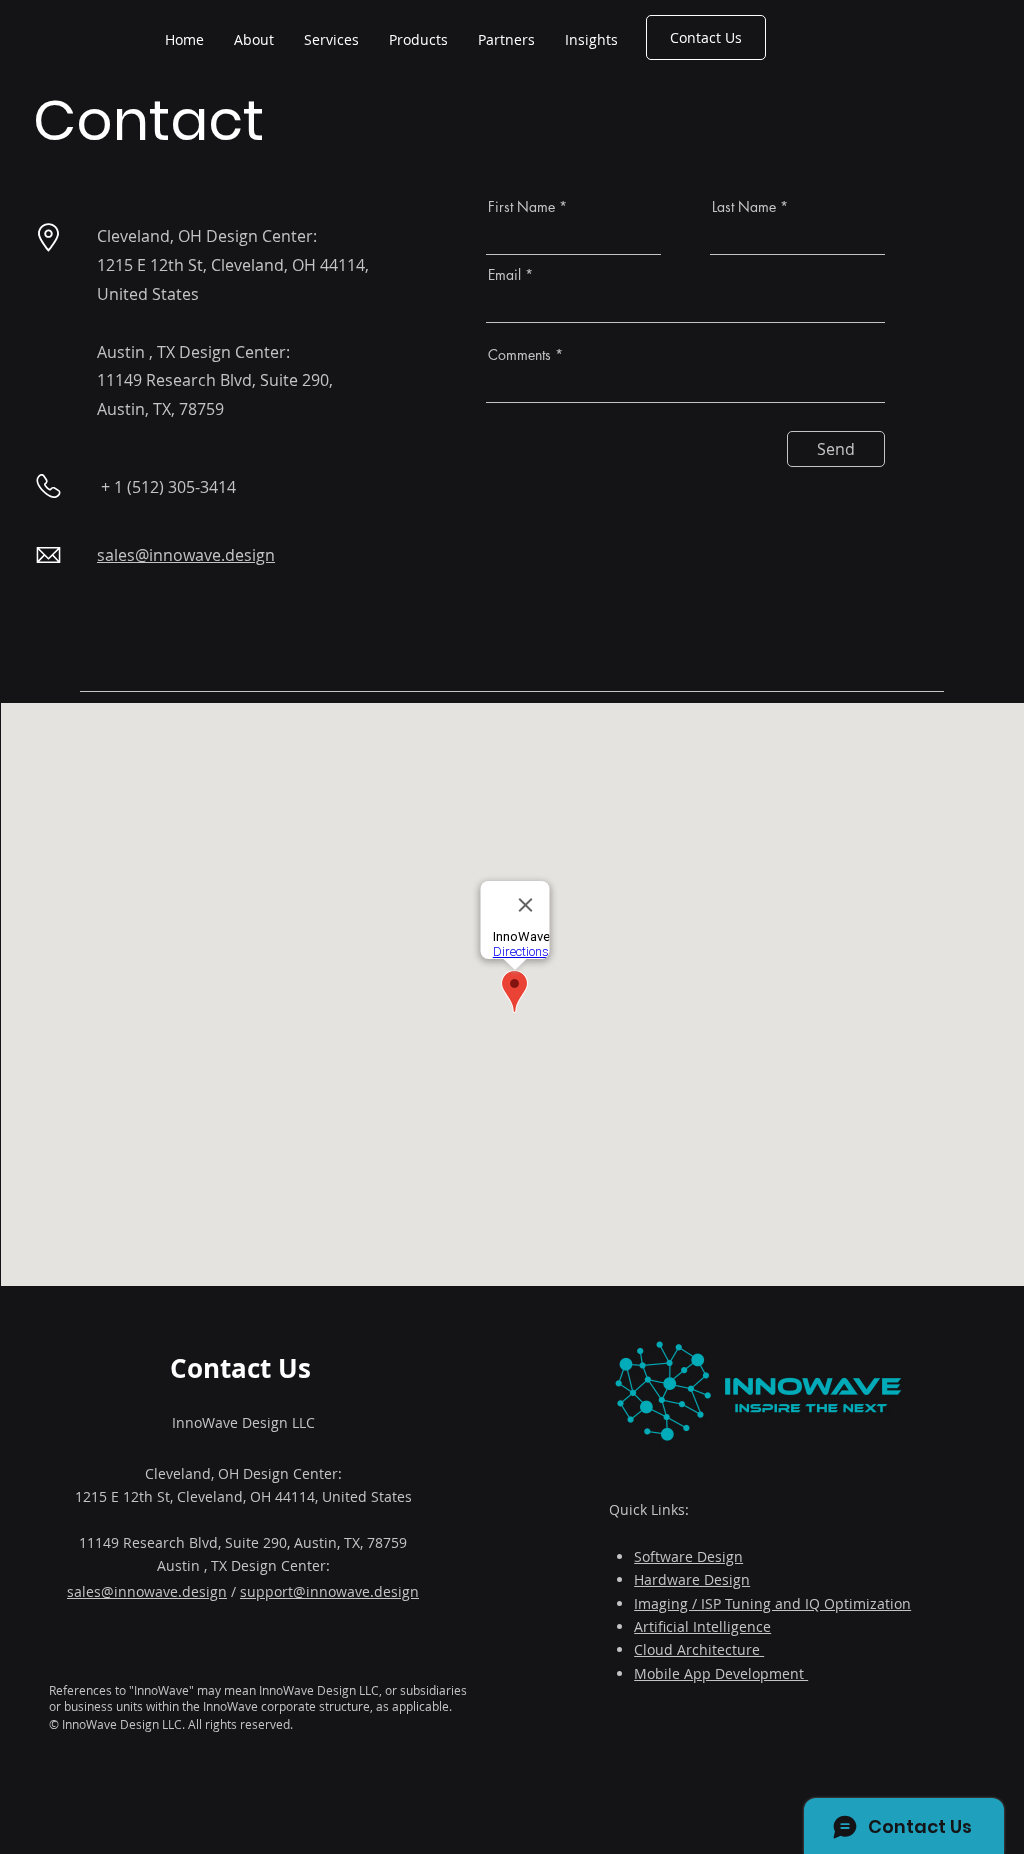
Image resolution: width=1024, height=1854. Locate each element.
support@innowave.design (329, 1591)
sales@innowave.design (147, 1591)
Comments (519, 355)
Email (504, 275)
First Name (521, 207)
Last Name (744, 207)
